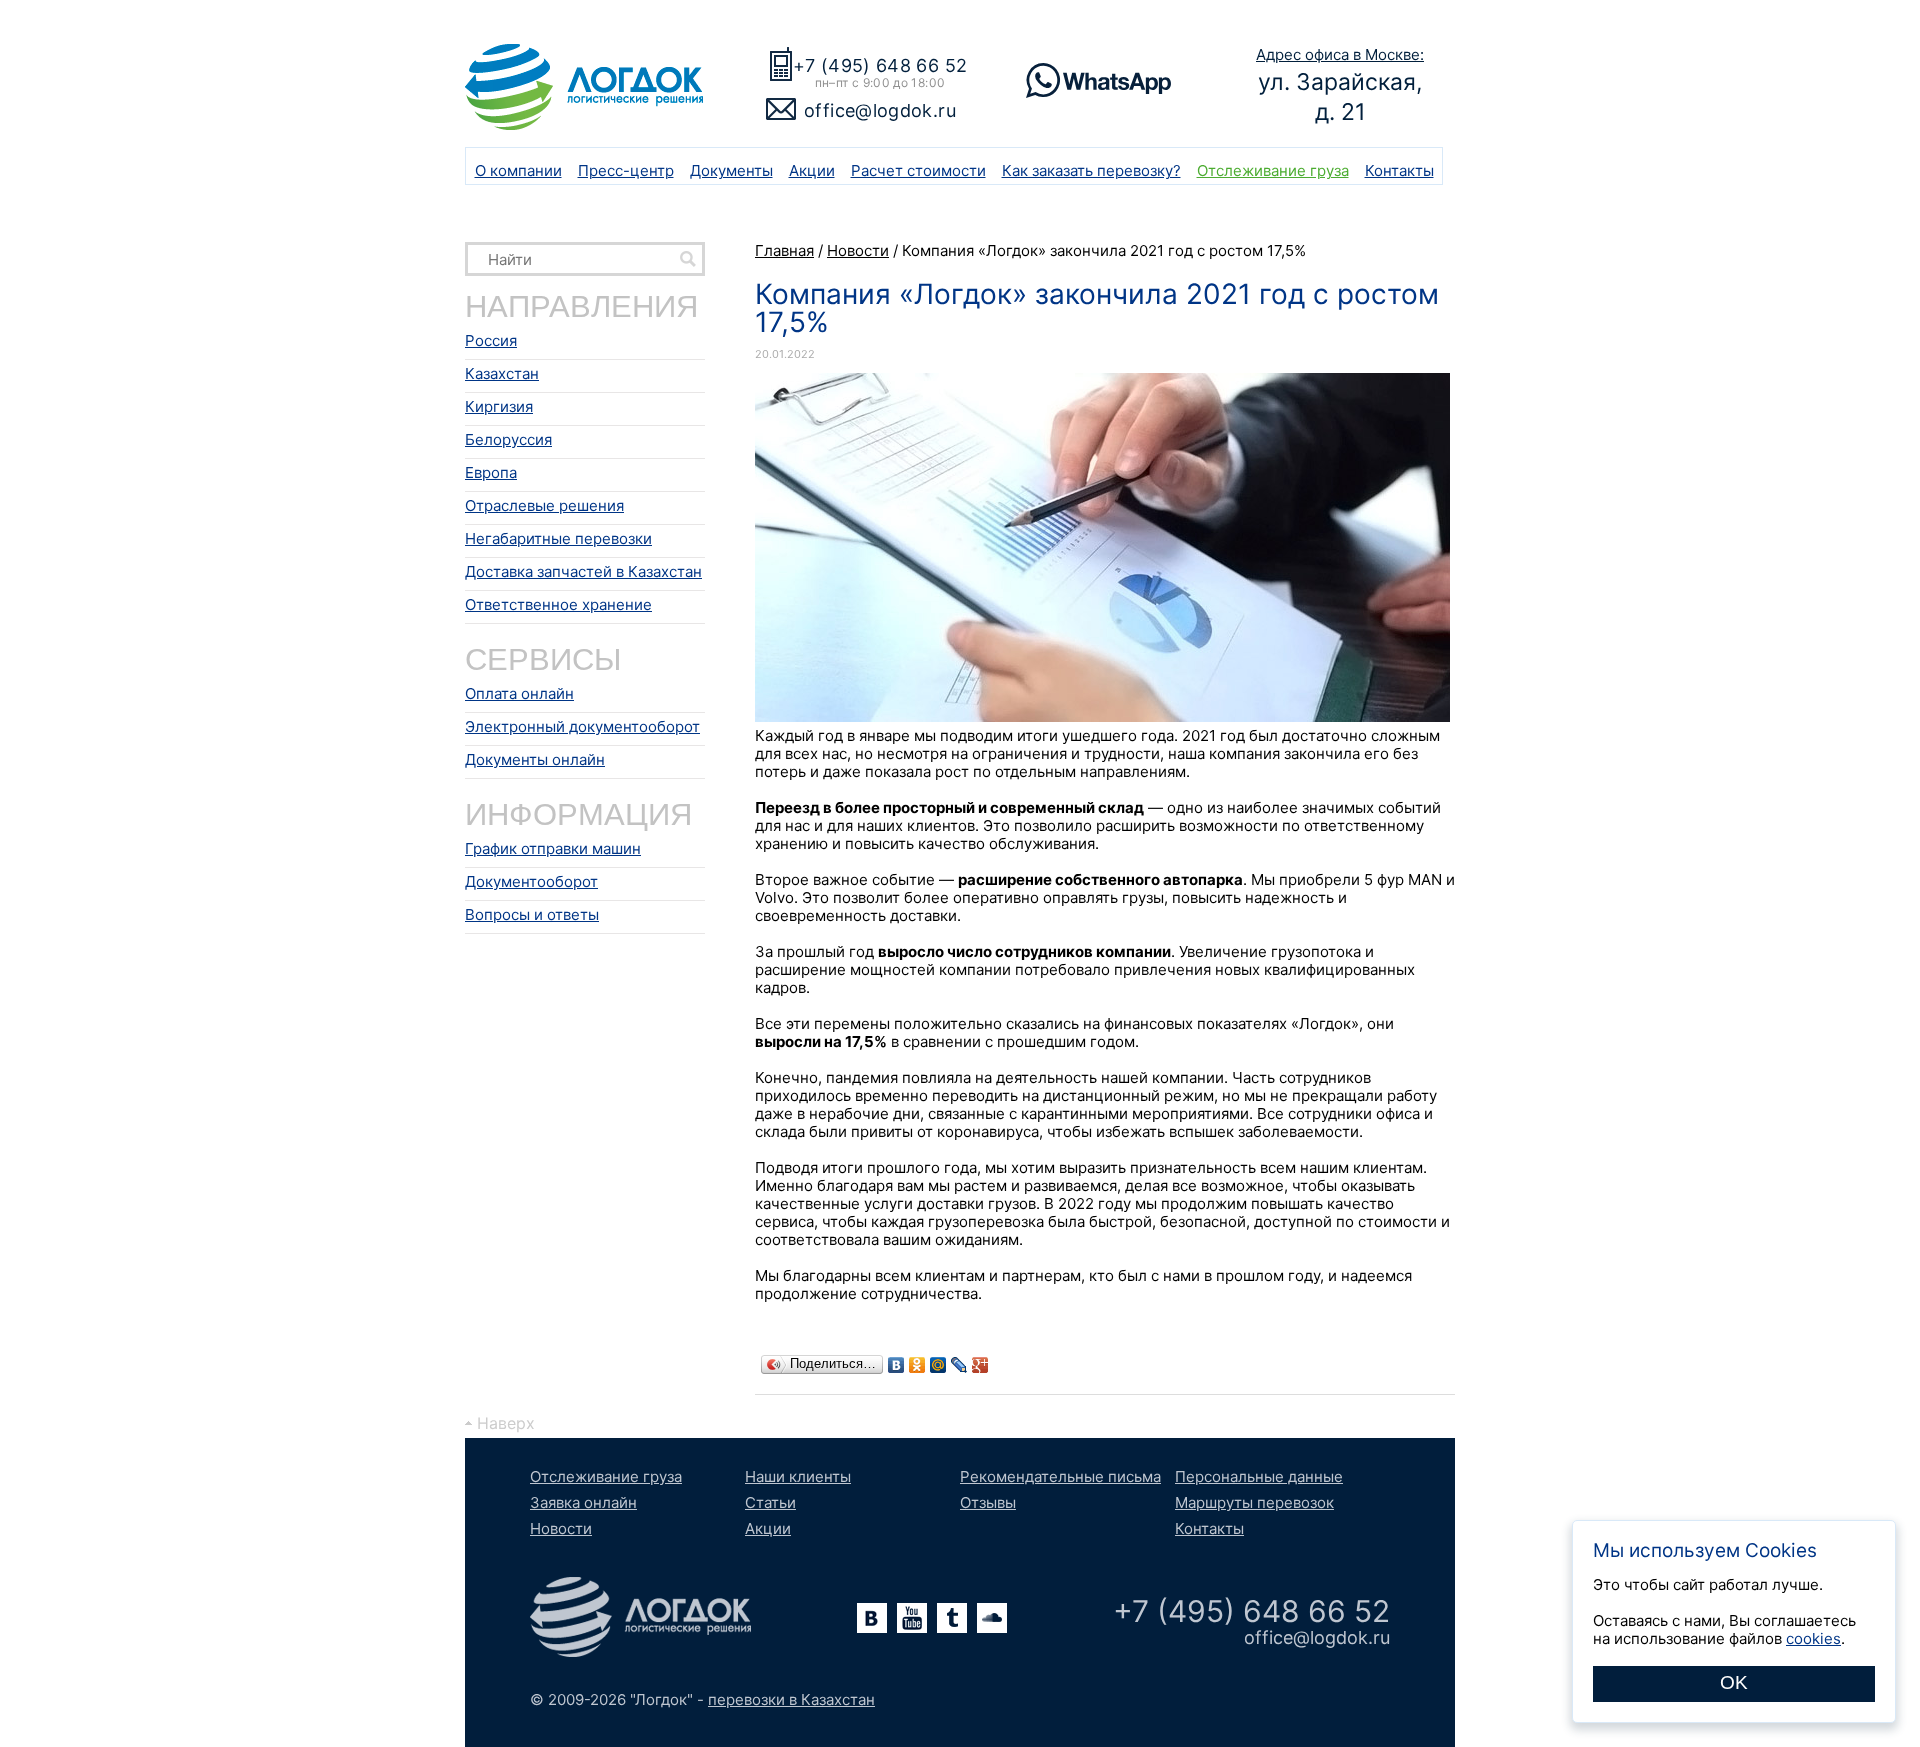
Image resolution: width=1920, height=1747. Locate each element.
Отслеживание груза (1273, 170)
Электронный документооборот (582, 726)
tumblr (952, 1618)
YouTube (912, 1618)
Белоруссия (508, 439)
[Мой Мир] (938, 1365)
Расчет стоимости (918, 170)
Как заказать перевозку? (1091, 170)
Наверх (506, 1423)
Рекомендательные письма (1060, 1476)
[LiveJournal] (959, 1365)
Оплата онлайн (519, 693)
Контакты (1399, 170)
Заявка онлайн (583, 1502)
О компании (518, 170)
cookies (1813, 1638)
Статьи (770, 1502)
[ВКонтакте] (896, 1365)
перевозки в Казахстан (791, 1699)
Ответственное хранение (558, 604)
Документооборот (531, 881)
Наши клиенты (798, 1476)
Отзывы (988, 1502)
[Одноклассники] (917, 1365)
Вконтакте (872, 1618)
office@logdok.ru (880, 110)
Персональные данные (1259, 1476)
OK (1734, 1682)
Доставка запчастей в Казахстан (583, 571)
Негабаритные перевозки (558, 538)
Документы (731, 170)
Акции (812, 170)
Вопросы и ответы (532, 914)
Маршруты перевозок (1254, 1502)
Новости (561, 1528)
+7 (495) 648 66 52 (880, 65)
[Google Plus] (980, 1365)
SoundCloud (992, 1618)
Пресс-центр (626, 170)
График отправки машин (553, 848)
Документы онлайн (535, 759)
